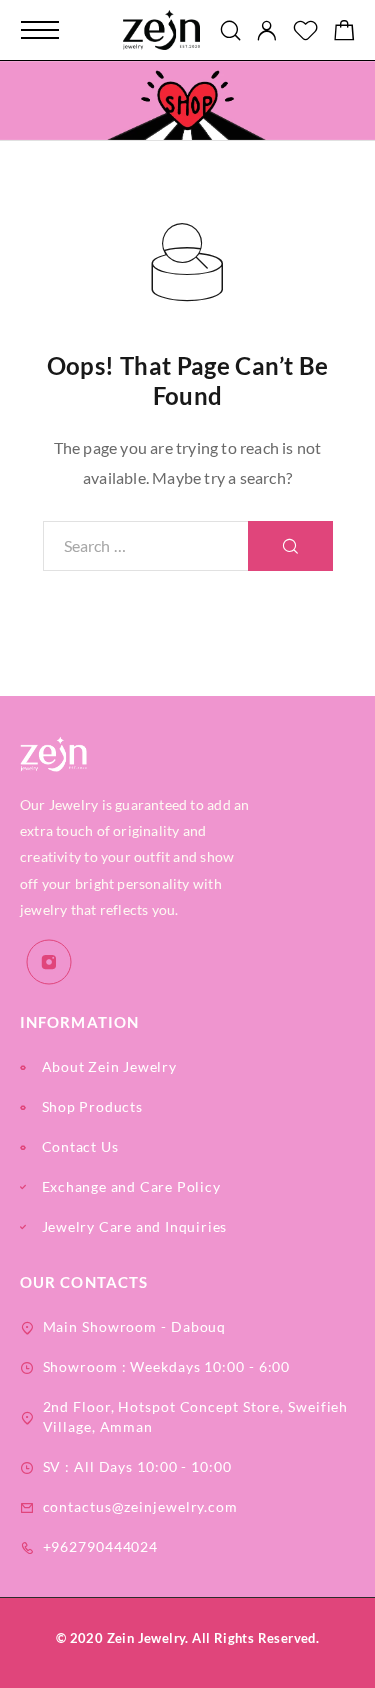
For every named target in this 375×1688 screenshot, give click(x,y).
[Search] (230, 30)
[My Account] (267, 30)
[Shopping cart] (344, 32)
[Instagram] (49, 962)
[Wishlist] (305, 32)
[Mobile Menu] (40, 30)
